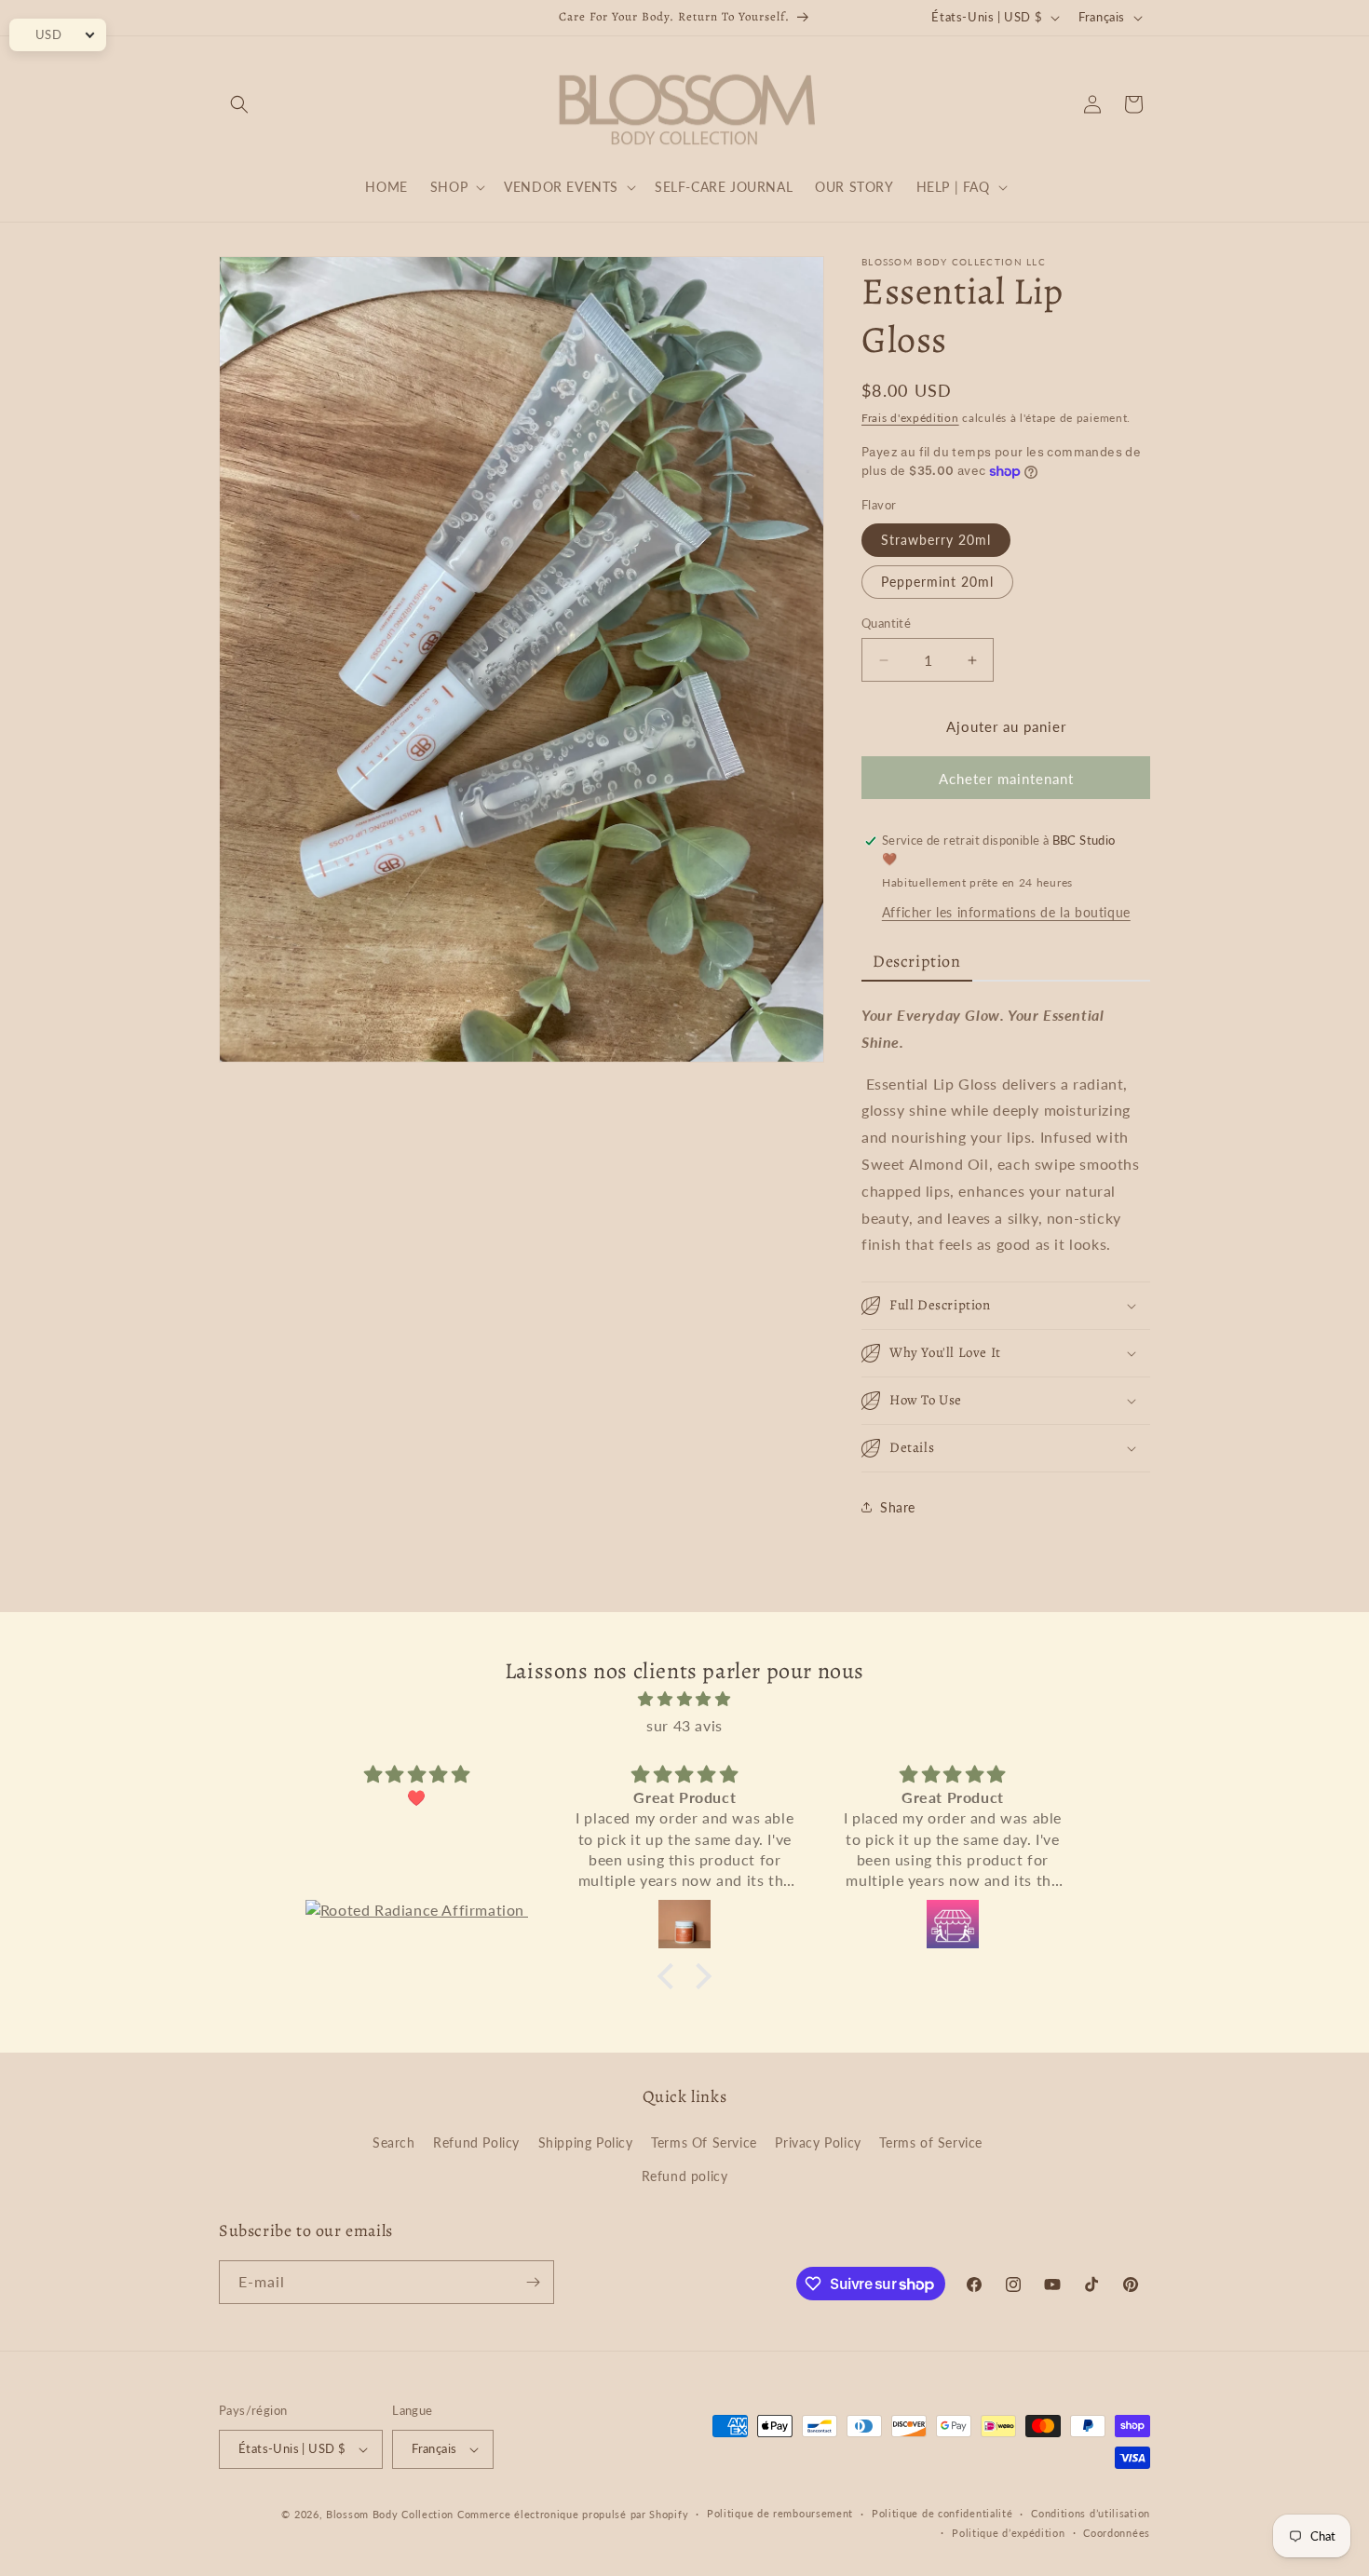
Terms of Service (931, 2142)
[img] (684, 1699)
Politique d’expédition (1008, 2533)
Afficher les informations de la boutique (1006, 912)
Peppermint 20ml (937, 582)
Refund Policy (476, 2142)
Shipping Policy (586, 2142)
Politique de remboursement (780, 2513)
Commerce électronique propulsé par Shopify (573, 2514)
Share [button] (898, 1507)
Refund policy (685, 2176)
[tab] (917, 963)
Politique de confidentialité (942, 2513)
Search (394, 2142)
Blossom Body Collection (392, 2514)
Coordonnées (1117, 2533)
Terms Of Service (704, 2142)
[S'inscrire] (533, 2282)
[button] (239, 104)
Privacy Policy (818, 2142)
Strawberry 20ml (936, 540)
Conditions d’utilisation (1091, 2513)
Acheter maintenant (1006, 779)
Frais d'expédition (910, 418)
